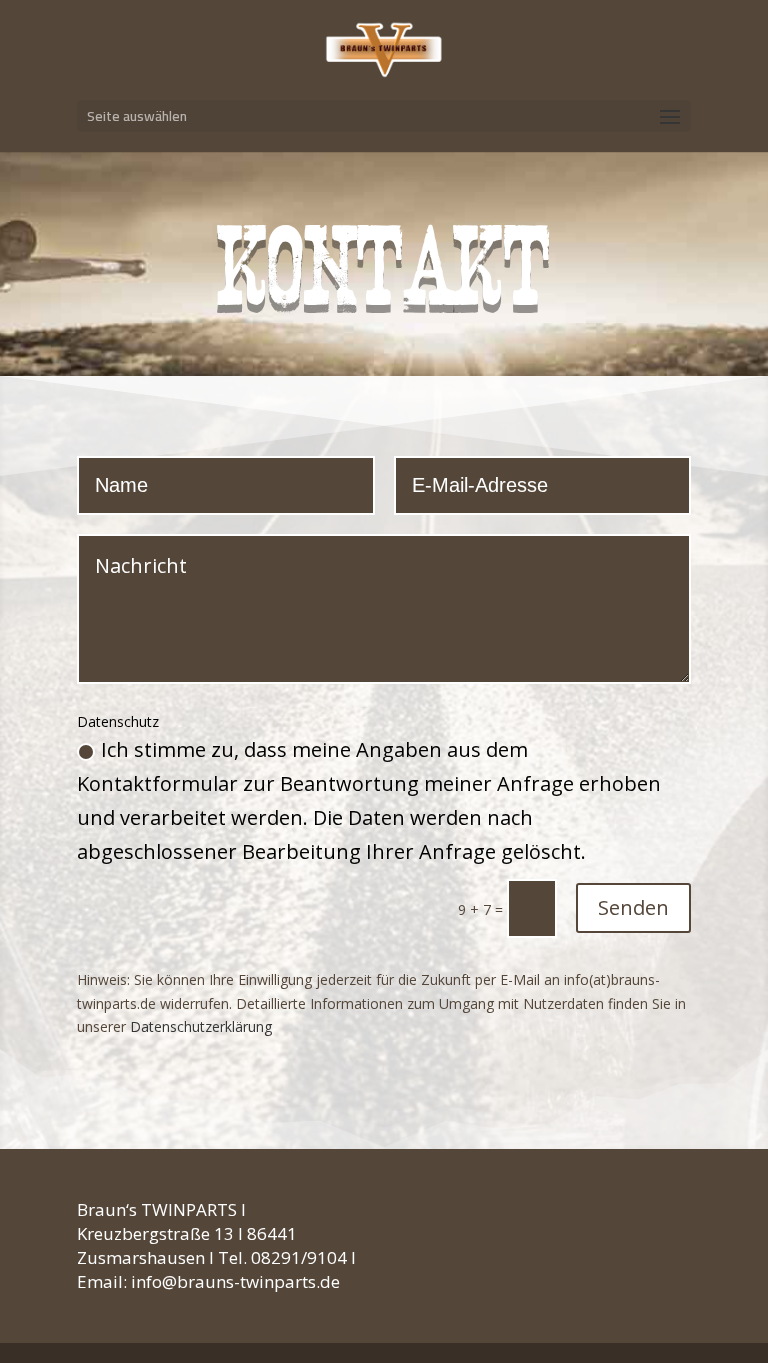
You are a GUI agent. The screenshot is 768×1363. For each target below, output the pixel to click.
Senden (633, 907)
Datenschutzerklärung (201, 1026)
